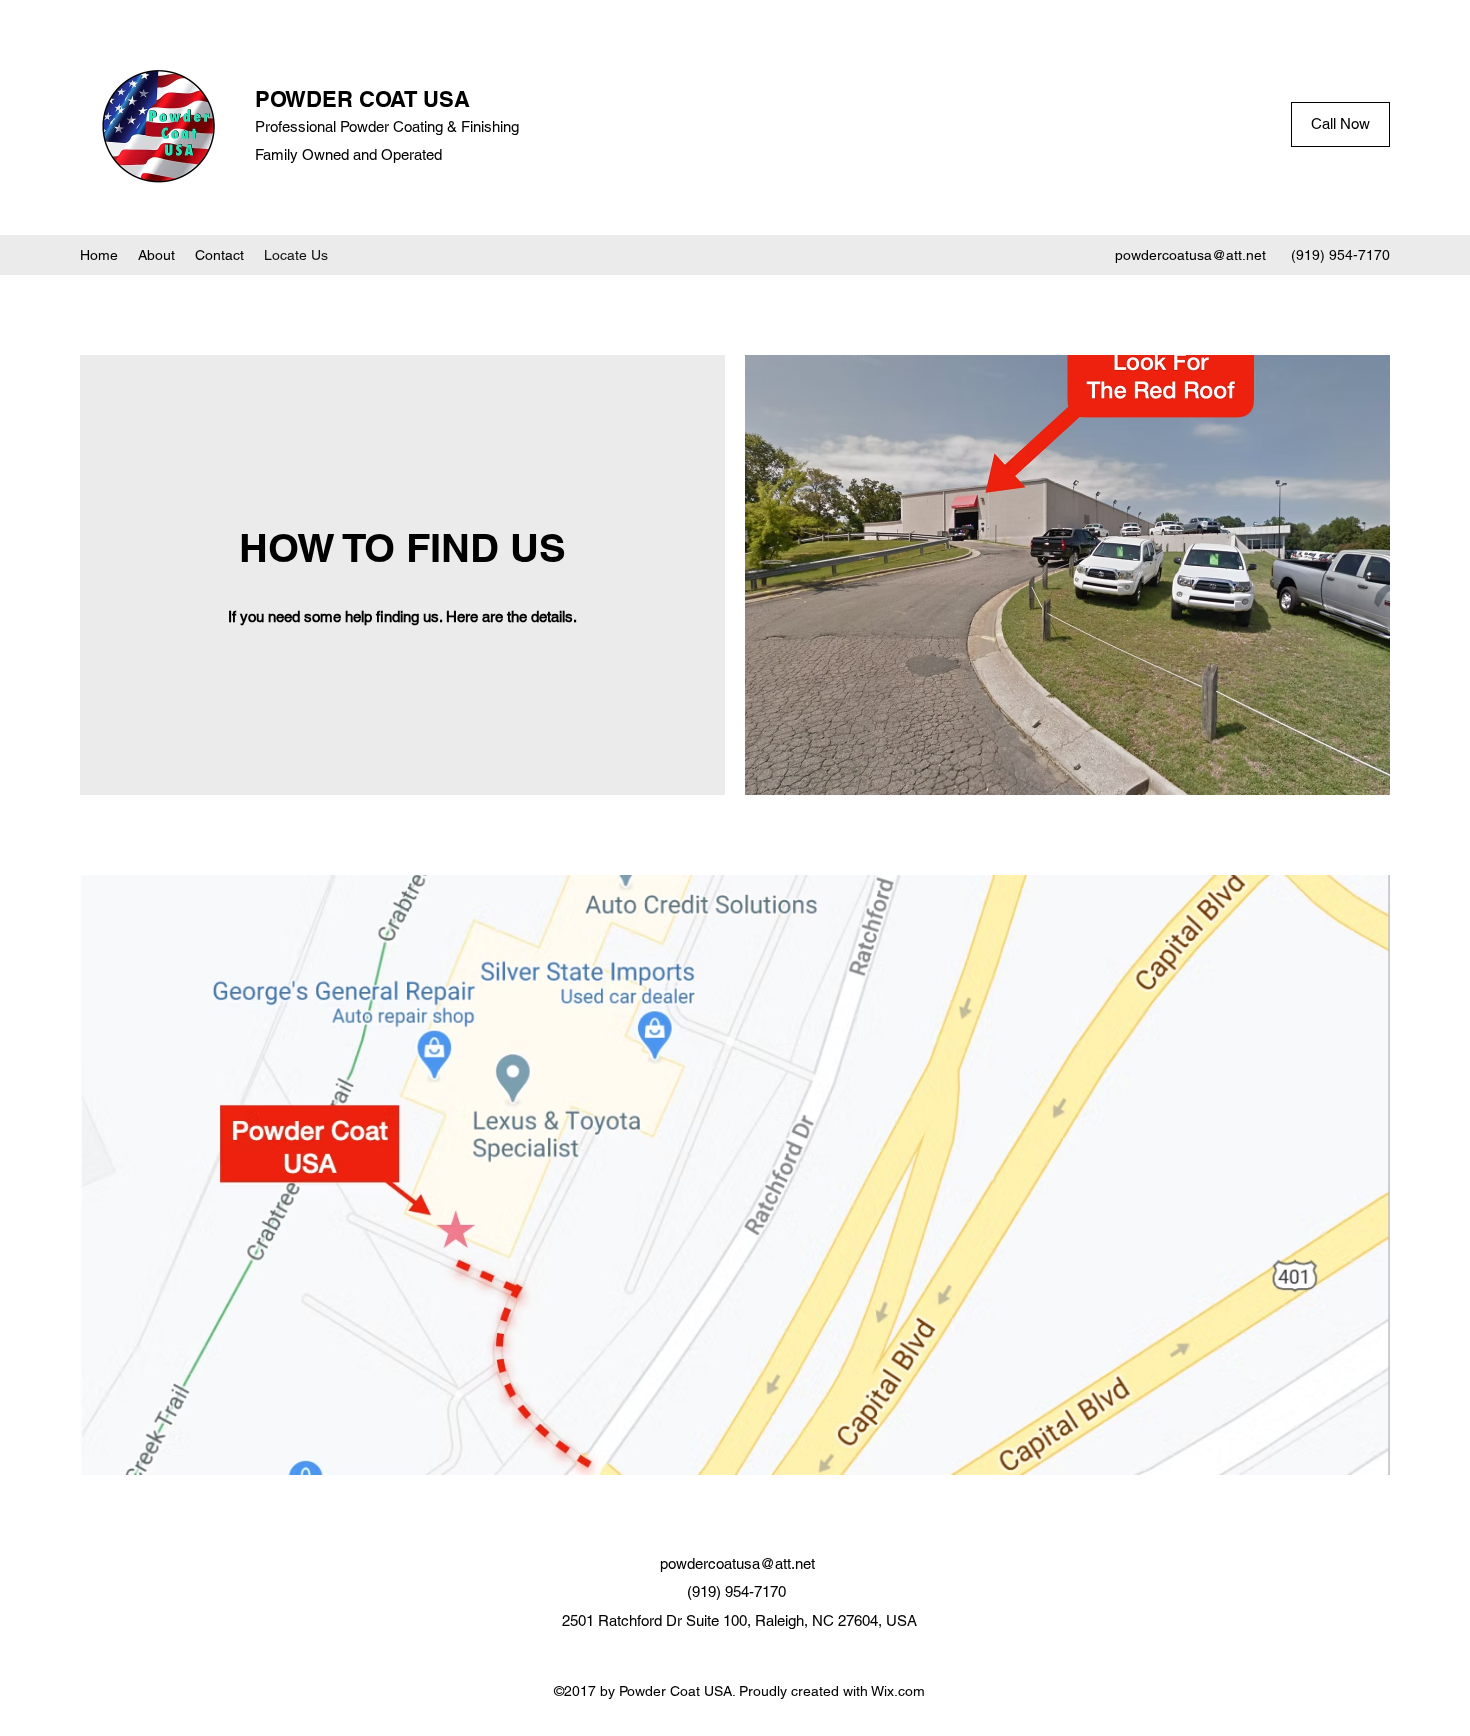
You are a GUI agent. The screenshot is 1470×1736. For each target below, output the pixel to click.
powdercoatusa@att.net (1190, 255)
